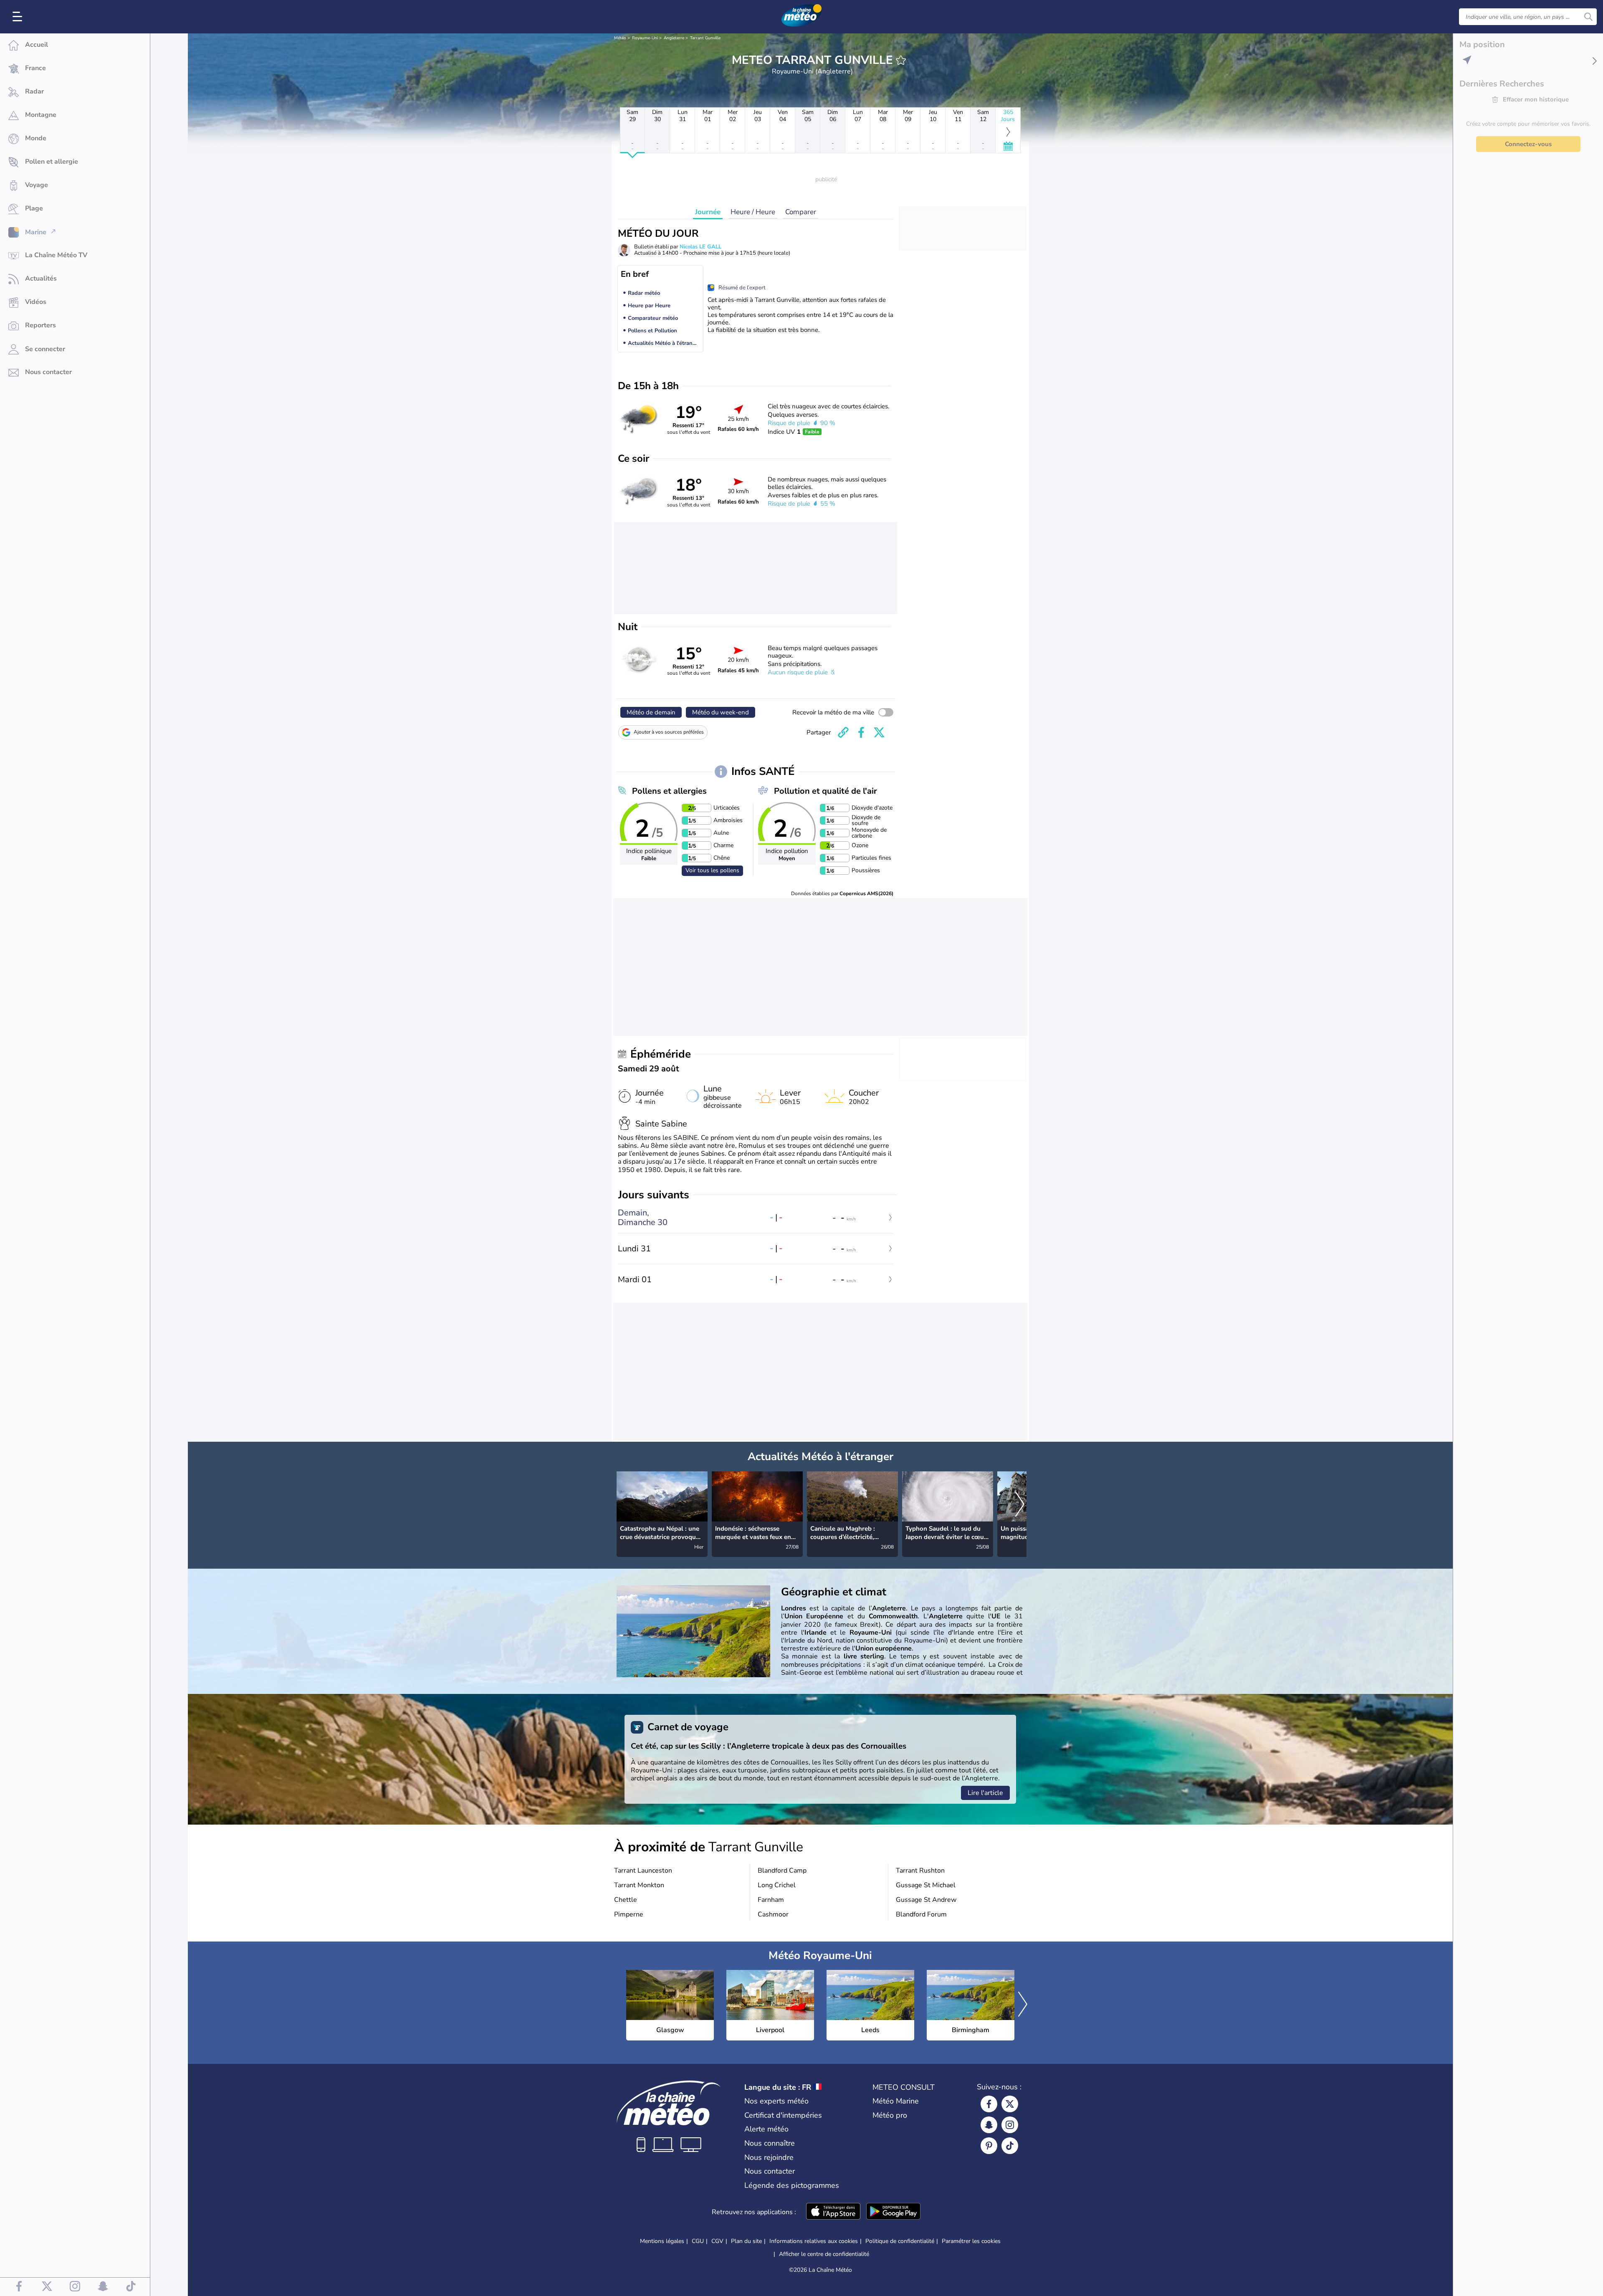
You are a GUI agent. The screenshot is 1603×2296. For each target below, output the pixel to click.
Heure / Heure (753, 212)
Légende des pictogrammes (792, 2185)
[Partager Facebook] (861, 732)
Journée (708, 212)
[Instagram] (1010, 2125)
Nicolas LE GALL (700, 247)
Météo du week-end (721, 712)
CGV (717, 2241)
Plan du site (746, 2241)
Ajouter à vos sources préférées (669, 732)
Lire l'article (985, 1793)
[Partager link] (843, 732)
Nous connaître (770, 2143)
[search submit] (1588, 17)
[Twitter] (1010, 2104)
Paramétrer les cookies (971, 2241)
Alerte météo (766, 2129)
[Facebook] (989, 2104)
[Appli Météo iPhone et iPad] (833, 2212)
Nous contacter (770, 2171)
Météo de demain (651, 712)
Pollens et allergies (669, 791)
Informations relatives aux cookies (814, 2241)
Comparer (801, 212)
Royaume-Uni (645, 38)
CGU (698, 2241)
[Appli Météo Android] (893, 2212)
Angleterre (674, 38)
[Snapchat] (989, 2125)
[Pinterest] (989, 2146)
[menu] (19, 17)
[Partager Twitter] (879, 732)
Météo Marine (896, 2101)
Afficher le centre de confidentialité (824, 2254)
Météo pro (890, 2115)
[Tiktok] (1010, 2146)
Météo (620, 38)
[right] (1020, 1505)
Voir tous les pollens (712, 870)
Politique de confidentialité (900, 2241)
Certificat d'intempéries (783, 2115)
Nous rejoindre (769, 2157)
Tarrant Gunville (705, 38)
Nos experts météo (776, 2101)
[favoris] (901, 60)
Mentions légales (662, 2241)
